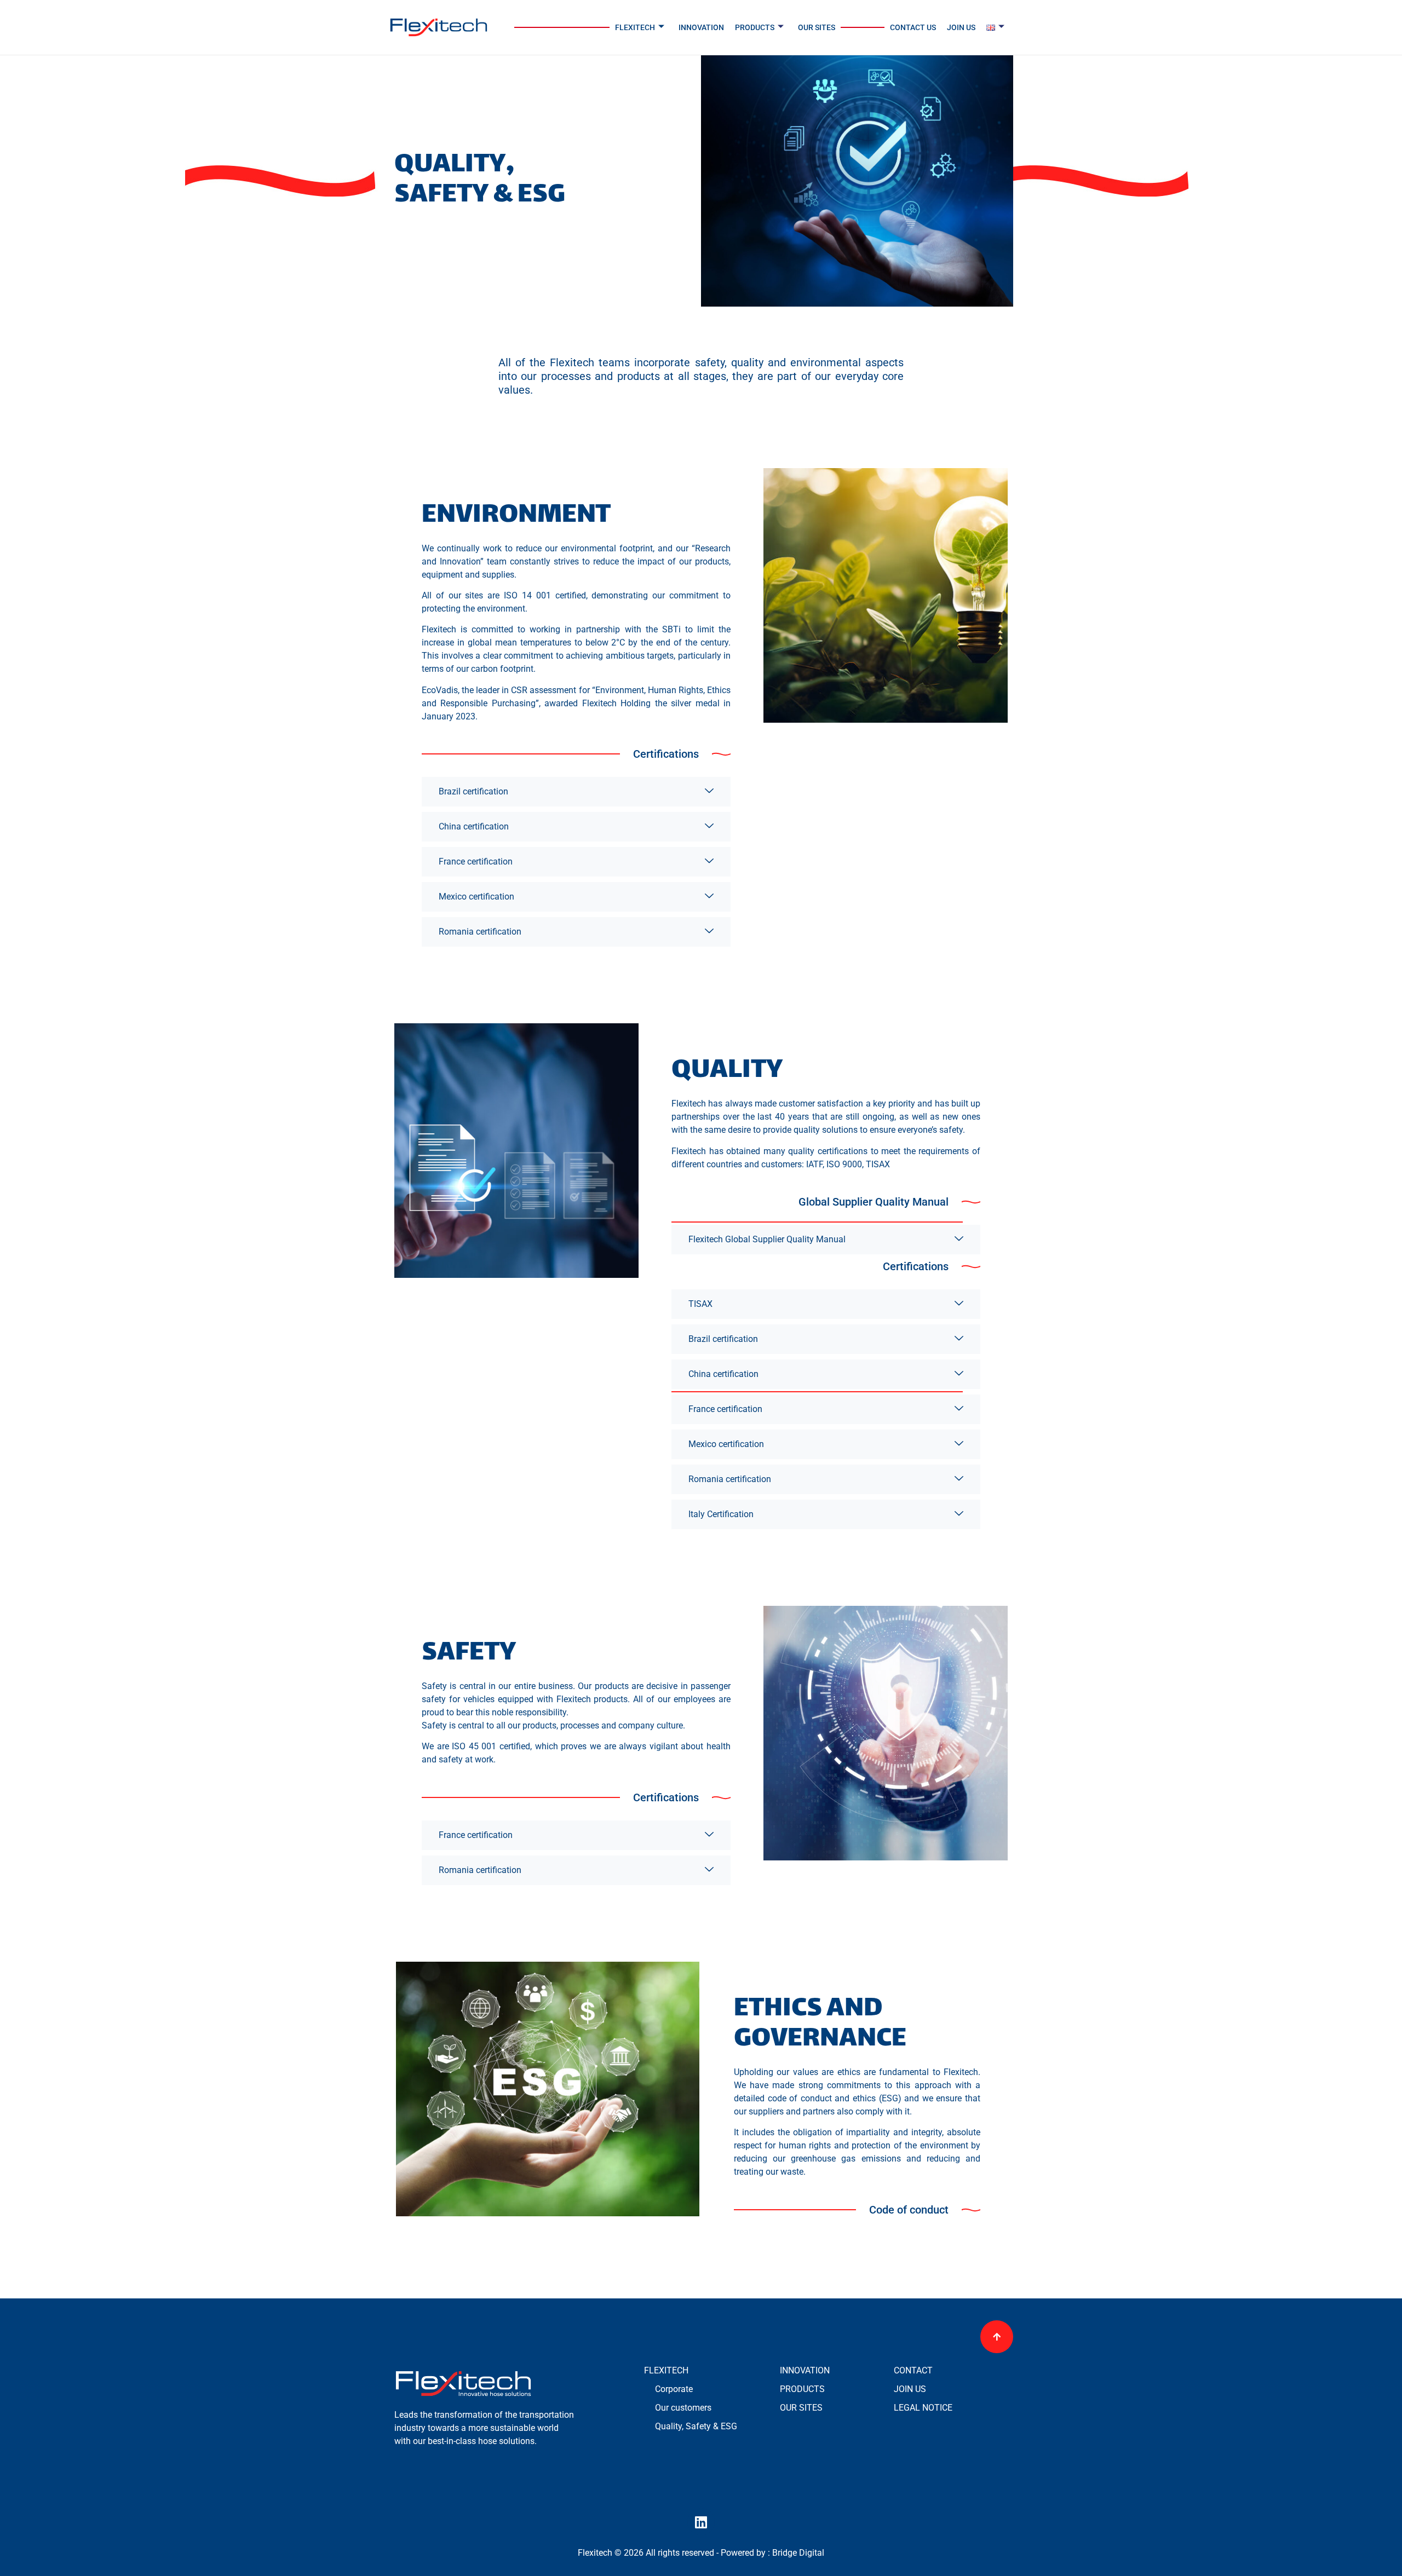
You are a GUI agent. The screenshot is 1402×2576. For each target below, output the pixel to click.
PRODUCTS (755, 27)
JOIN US (961, 27)
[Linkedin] (701, 2522)
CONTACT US (913, 27)
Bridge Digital (798, 2553)
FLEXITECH (635, 27)
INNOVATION (701, 27)
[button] (666, 754)
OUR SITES (817, 27)
